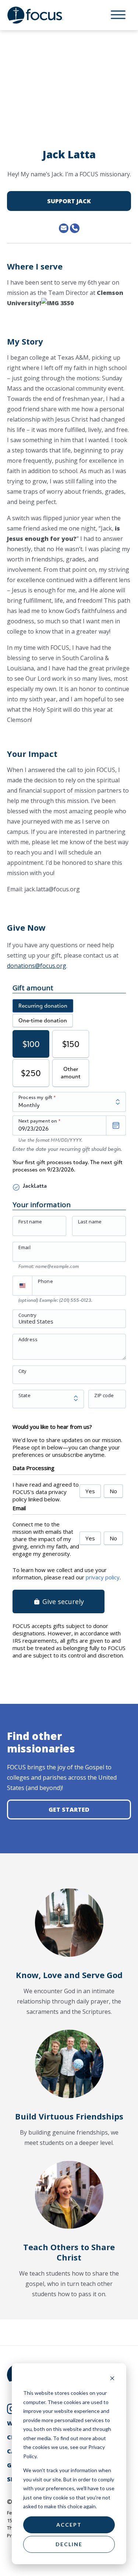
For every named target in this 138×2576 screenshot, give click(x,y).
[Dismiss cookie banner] (112, 2379)
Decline (69, 2544)
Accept (69, 2525)
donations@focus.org (37, 966)
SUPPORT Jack (69, 201)
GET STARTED (69, 1809)
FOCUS (42, 15)
